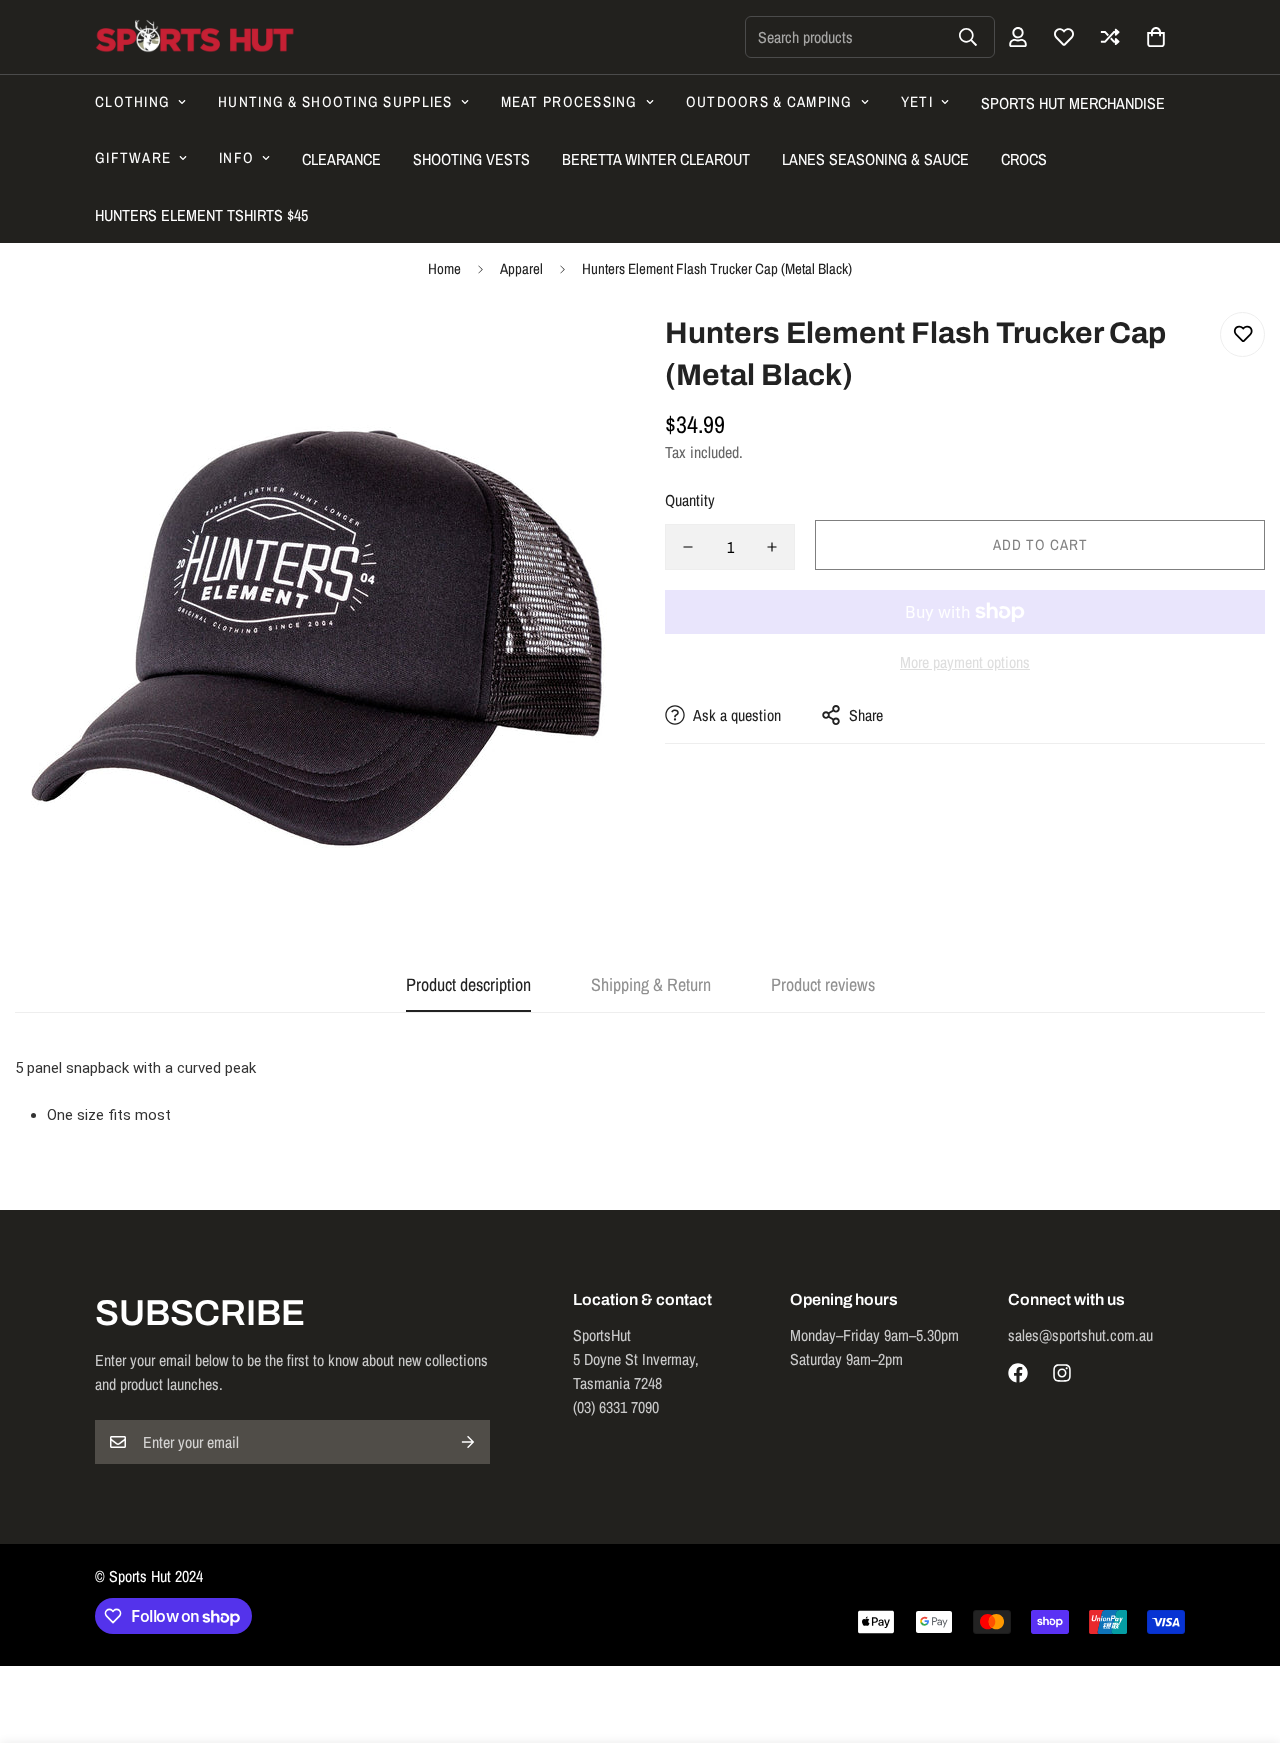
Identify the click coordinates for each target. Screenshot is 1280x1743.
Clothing (132, 101)
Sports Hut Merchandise (1073, 103)
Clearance (341, 159)
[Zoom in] (572, 354)
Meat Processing (569, 101)
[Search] (968, 37)
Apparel (521, 268)
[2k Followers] (1018, 1373)
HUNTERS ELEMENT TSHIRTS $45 (201, 215)
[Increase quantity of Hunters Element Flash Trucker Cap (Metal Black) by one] (772, 547)
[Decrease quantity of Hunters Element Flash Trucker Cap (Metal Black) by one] (688, 547)
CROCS (1024, 159)
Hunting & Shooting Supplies (335, 101)
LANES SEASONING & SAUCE (875, 159)
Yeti (917, 101)
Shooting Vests (471, 159)
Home (444, 268)
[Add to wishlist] (1242, 334)
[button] (1156, 37)
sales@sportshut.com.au (1080, 1335)
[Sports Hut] (195, 37)
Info (236, 157)
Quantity (690, 500)
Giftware (133, 157)
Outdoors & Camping (769, 101)
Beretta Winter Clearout (656, 159)
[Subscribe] (468, 1442)
